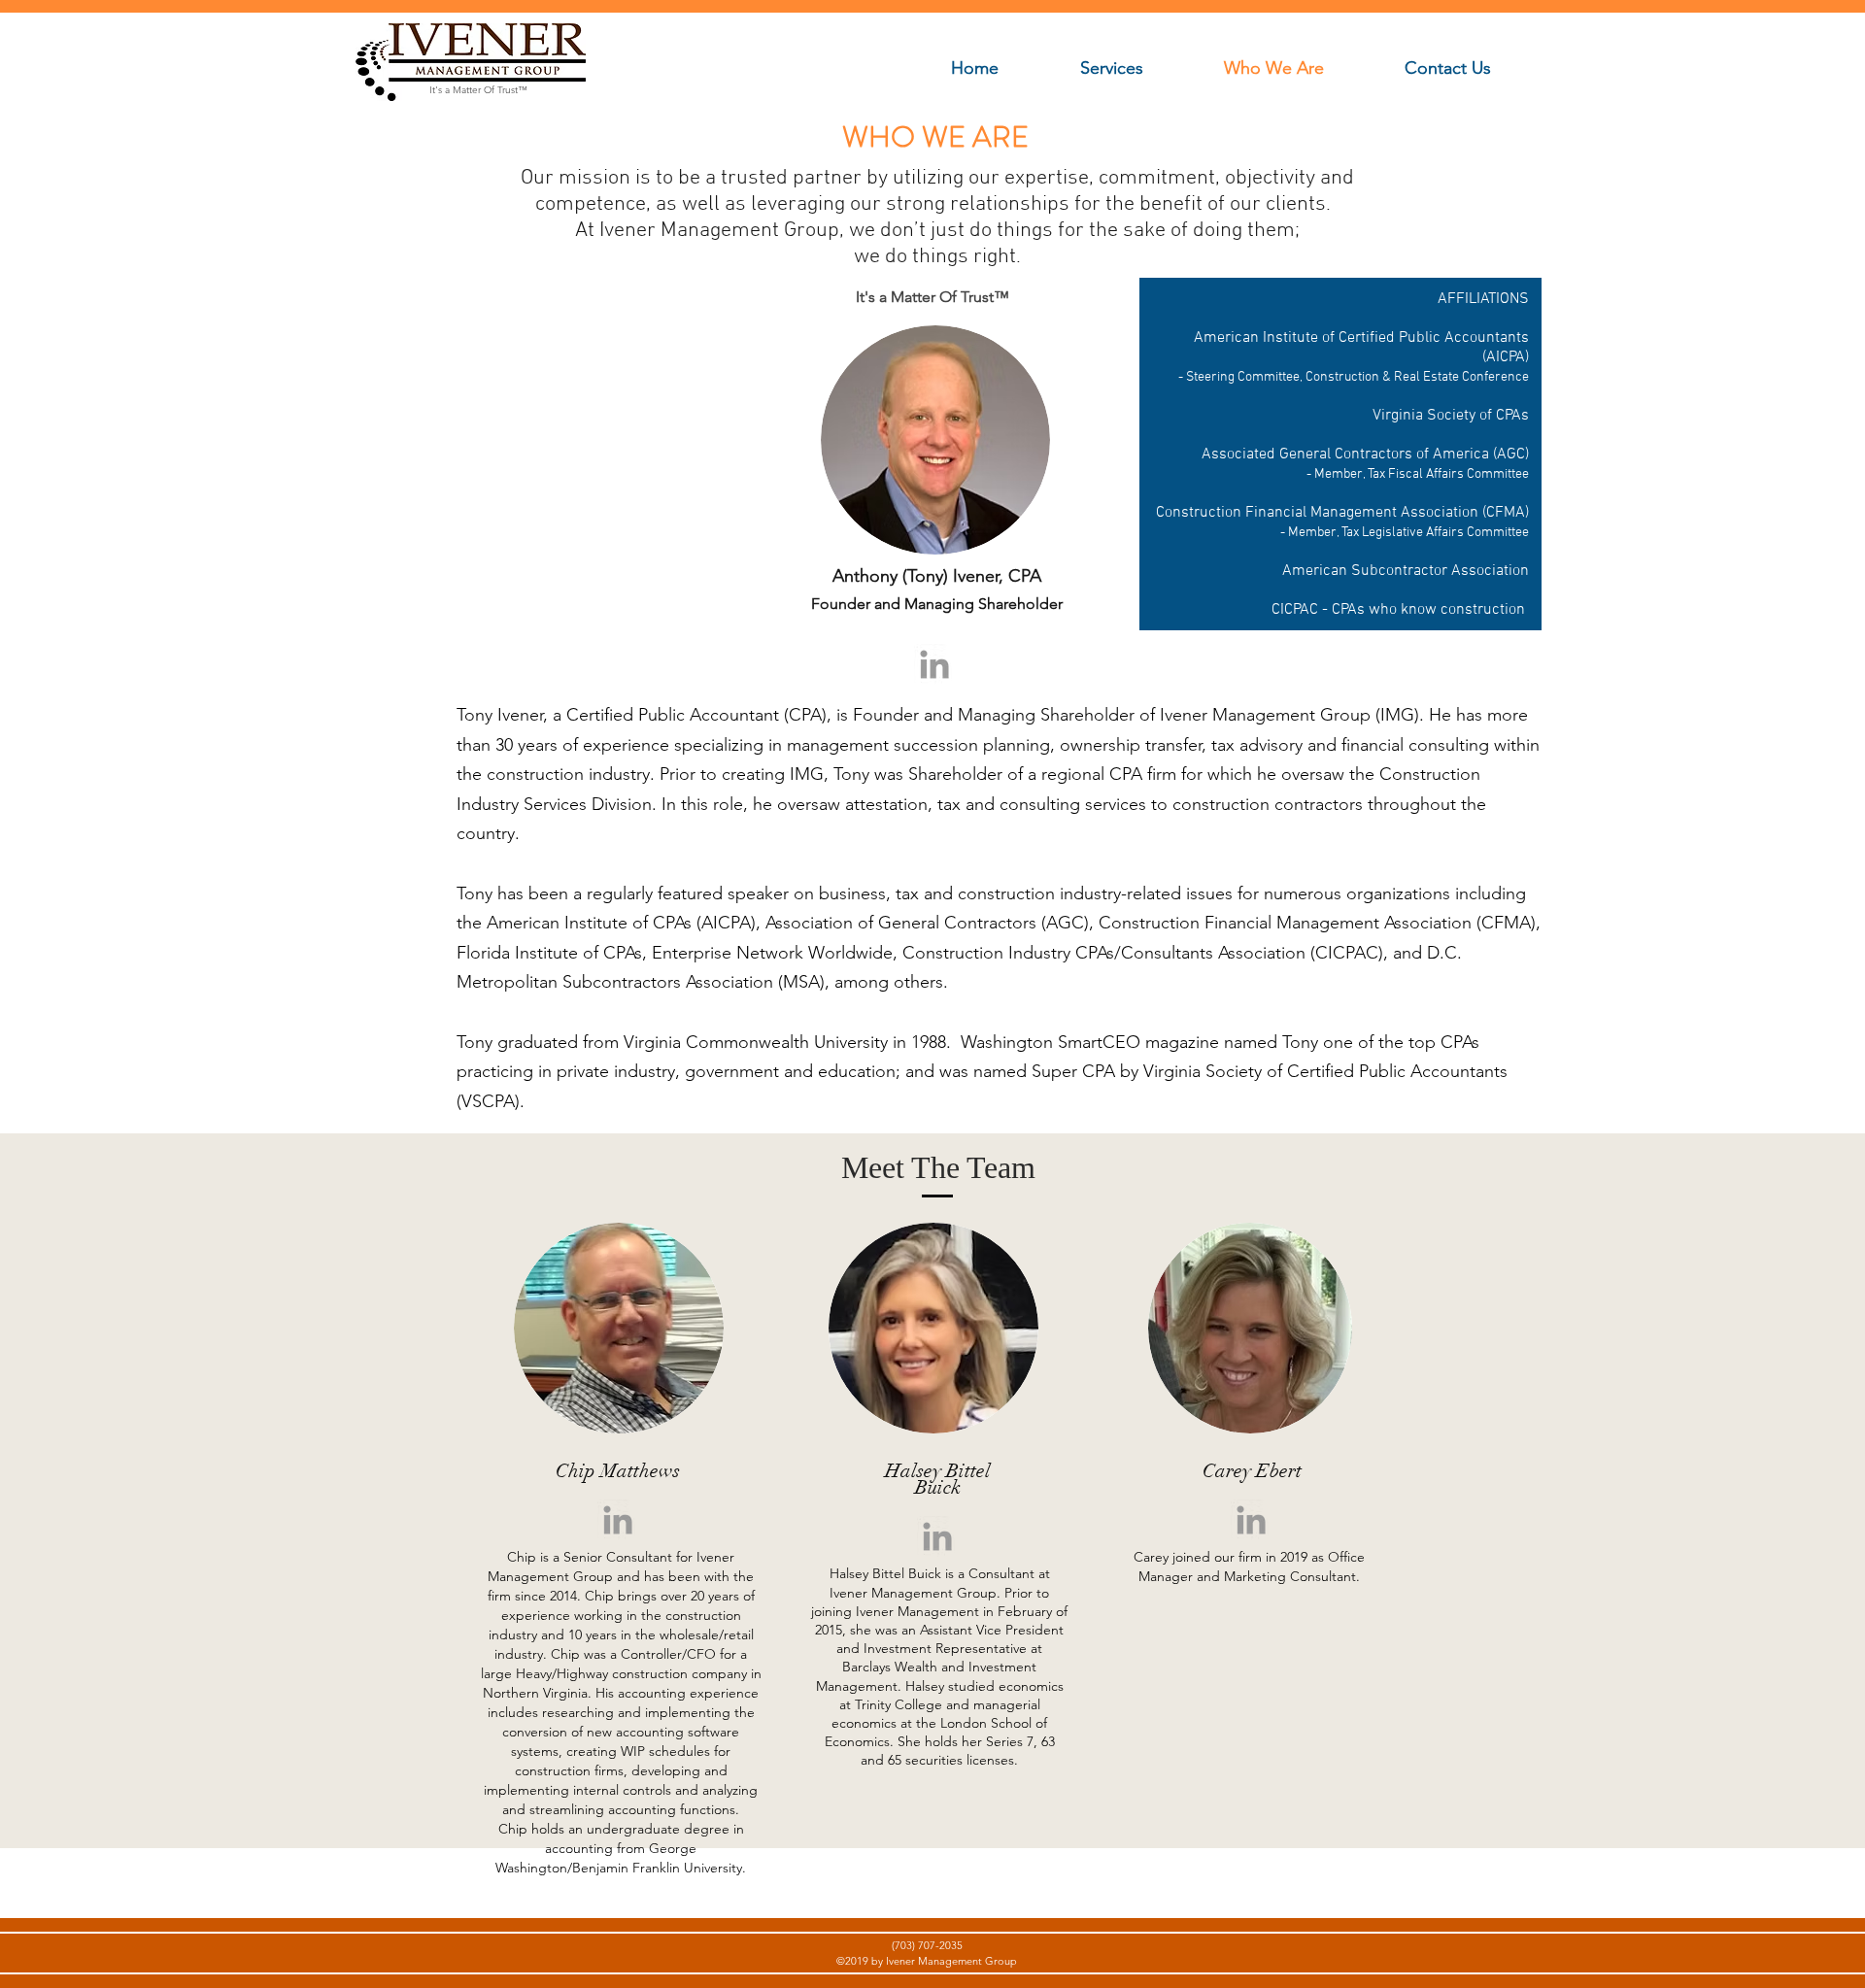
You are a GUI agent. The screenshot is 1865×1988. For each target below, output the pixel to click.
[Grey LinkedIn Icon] (934, 664)
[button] (1137, 68)
